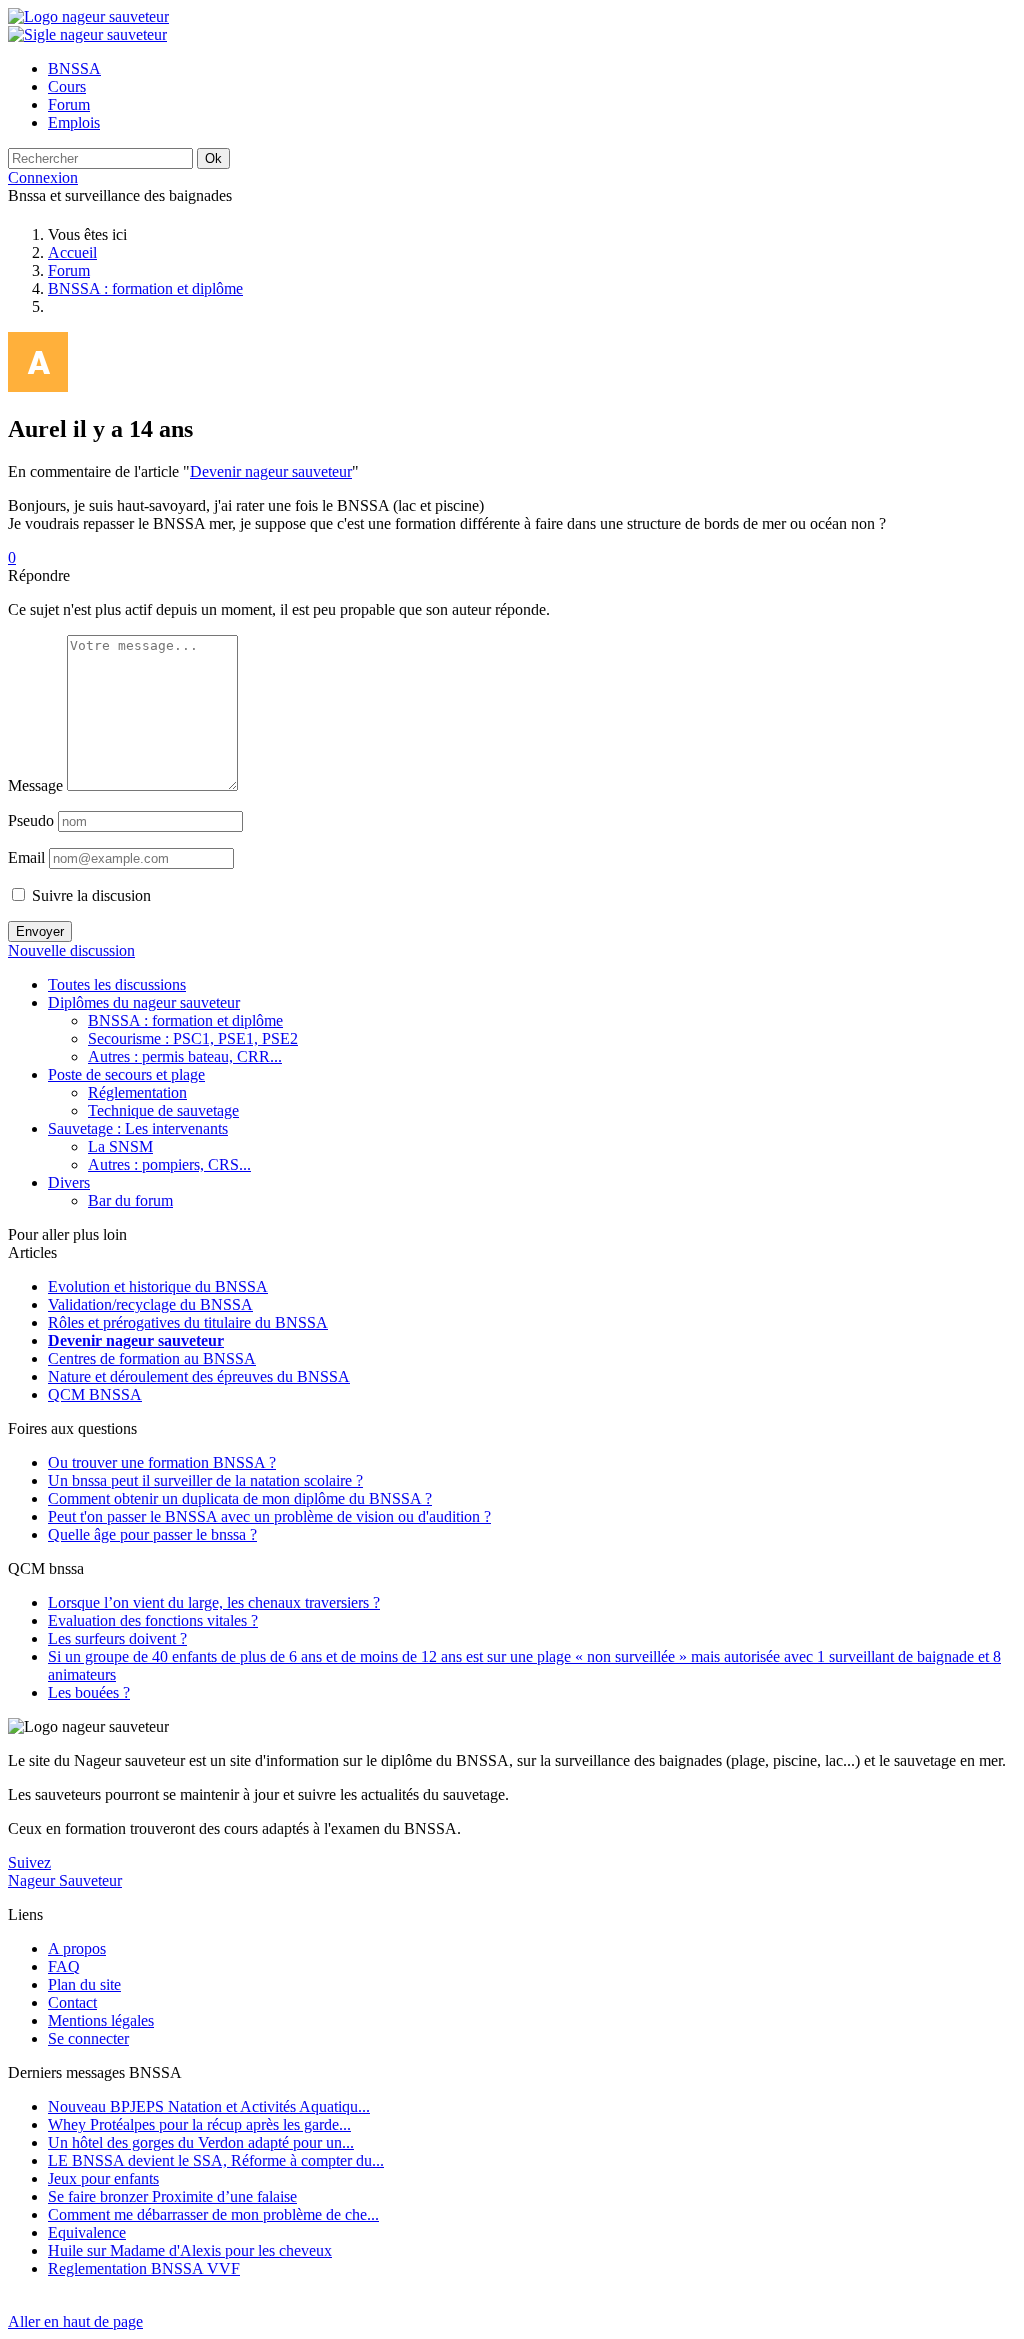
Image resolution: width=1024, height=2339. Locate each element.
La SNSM (120, 1146)
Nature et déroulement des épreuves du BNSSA (199, 1376)
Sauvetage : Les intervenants (138, 1128)
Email (26, 857)
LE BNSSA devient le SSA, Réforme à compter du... (216, 2160)
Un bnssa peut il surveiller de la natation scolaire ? (205, 1480)
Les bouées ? (89, 1692)
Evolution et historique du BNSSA (158, 1286)
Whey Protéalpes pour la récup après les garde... (199, 2124)
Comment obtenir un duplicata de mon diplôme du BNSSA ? (240, 1498)
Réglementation (137, 1092)
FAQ (64, 1966)
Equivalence (87, 2232)
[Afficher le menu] (87, 34)
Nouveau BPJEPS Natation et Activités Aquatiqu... (209, 2106)
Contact (72, 2002)
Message (35, 785)
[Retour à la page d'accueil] (88, 16)
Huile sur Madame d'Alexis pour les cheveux (190, 2250)
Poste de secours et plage (126, 1074)
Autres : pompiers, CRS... (169, 1164)
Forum (69, 270)
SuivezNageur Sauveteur (65, 1871)
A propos (77, 1948)
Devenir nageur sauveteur (271, 471)
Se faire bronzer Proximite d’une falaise (172, 2196)
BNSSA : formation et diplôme (145, 288)
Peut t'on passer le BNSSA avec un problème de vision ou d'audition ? (269, 1516)
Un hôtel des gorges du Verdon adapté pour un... (201, 2142)
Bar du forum (130, 1200)
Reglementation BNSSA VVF (144, 2268)
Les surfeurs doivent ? (117, 1638)
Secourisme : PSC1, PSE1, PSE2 (193, 1038)
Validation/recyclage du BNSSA (150, 1304)
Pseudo (31, 820)
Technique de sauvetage (163, 1110)
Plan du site (84, 1984)
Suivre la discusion (89, 895)
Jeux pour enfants (103, 2178)
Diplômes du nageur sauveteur (144, 1002)
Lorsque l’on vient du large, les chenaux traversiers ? (214, 1602)
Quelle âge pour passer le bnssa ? (152, 1534)
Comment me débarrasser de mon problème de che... (213, 2214)
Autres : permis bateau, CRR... (185, 1056)
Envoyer (40, 931)
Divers (69, 1182)
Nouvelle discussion (71, 950)
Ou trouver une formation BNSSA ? (162, 1462)
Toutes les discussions (117, 984)
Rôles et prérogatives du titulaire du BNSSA (188, 1322)
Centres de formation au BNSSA (152, 1358)
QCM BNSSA (95, 1394)
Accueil (72, 252)
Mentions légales (101, 2020)
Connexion (43, 177)
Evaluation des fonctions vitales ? (153, 1620)
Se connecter (88, 2038)
